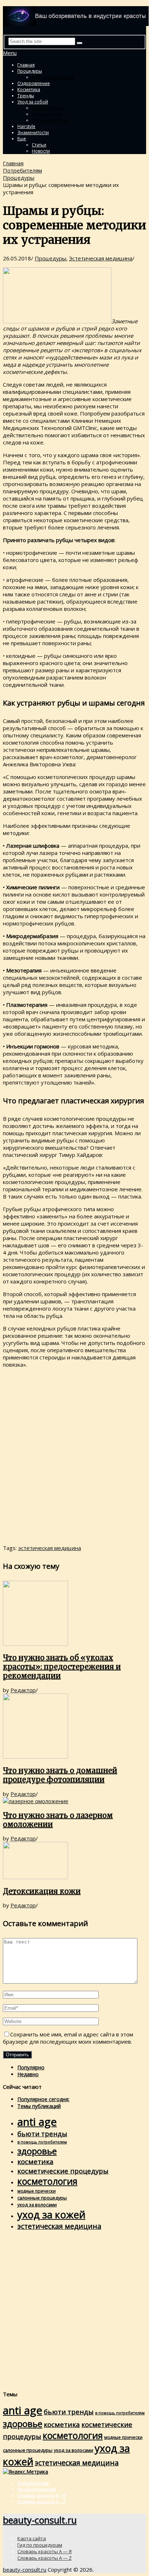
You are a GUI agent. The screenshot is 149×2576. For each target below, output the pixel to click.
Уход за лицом (47, 108)
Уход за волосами (51, 120)
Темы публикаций (39, 2106)
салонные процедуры (42, 2198)
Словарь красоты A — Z (44, 2558)
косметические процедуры (63, 2171)
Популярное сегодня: (43, 2099)
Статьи (39, 145)
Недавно (28, 2074)
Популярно (31, 2067)
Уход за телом (47, 114)
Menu (10, 53)
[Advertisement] (74, 1457)
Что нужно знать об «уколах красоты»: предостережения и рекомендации (62, 1667)
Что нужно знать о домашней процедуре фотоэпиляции (60, 1775)
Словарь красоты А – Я (42, 2496)
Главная (26, 65)
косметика (35, 2162)
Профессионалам (37, 2489)
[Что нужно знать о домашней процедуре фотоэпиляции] (74, 1727)
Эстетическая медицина (101, 258)
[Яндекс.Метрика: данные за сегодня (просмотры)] (25, 2472)
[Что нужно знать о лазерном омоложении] (74, 1801)
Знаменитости (33, 133)
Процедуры (30, 71)
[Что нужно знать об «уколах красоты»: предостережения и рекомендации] (74, 1614)
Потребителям (22, 170)
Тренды (26, 96)
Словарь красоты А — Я (44, 2551)
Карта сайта (32, 2538)
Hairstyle (26, 126)
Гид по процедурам (53, 77)
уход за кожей (51, 2215)
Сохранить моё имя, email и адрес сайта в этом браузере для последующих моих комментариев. (68, 2038)
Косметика (29, 90)
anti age (37, 2122)
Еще (22, 139)
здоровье (37, 2151)
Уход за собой (33, 102)
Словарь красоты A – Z (42, 2502)
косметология (47, 2181)
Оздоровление (34, 83)
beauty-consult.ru (40, 2520)
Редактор (23, 1690)
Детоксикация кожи (42, 1891)
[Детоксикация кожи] (74, 1861)
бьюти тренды (42, 2134)
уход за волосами (37, 2205)
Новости (41, 151)
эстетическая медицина (50, 1548)
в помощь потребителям (42, 2142)
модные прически (37, 2191)
